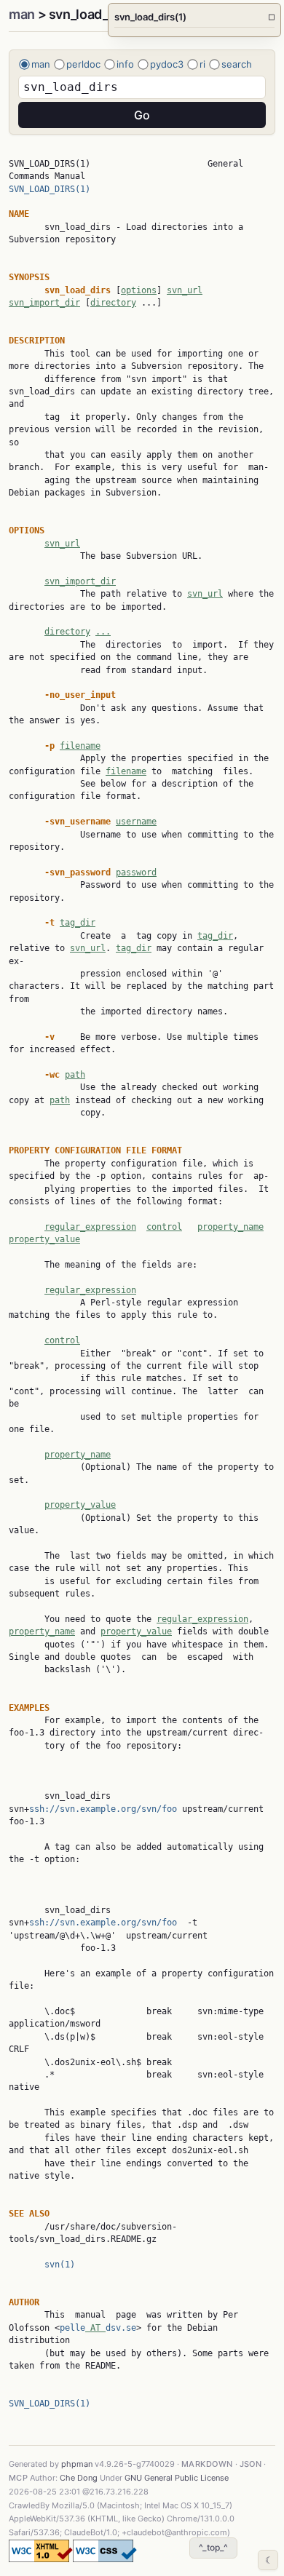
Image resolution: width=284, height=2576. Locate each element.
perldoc (83, 64)
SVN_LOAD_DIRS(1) (50, 189)
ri (202, 64)
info (125, 64)
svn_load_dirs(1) (194, 17)
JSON (251, 2464)
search (237, 64)
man (22, 14)
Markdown (207, 2464)
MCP (18, 2478)
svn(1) (60, 2265)
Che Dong (79, 2478)
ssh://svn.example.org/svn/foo (103, 1809)
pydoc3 (167, 64)
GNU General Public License (177, 2478)
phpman (77, 2464)
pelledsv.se (98, 2328)
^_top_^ (213, 2547)
